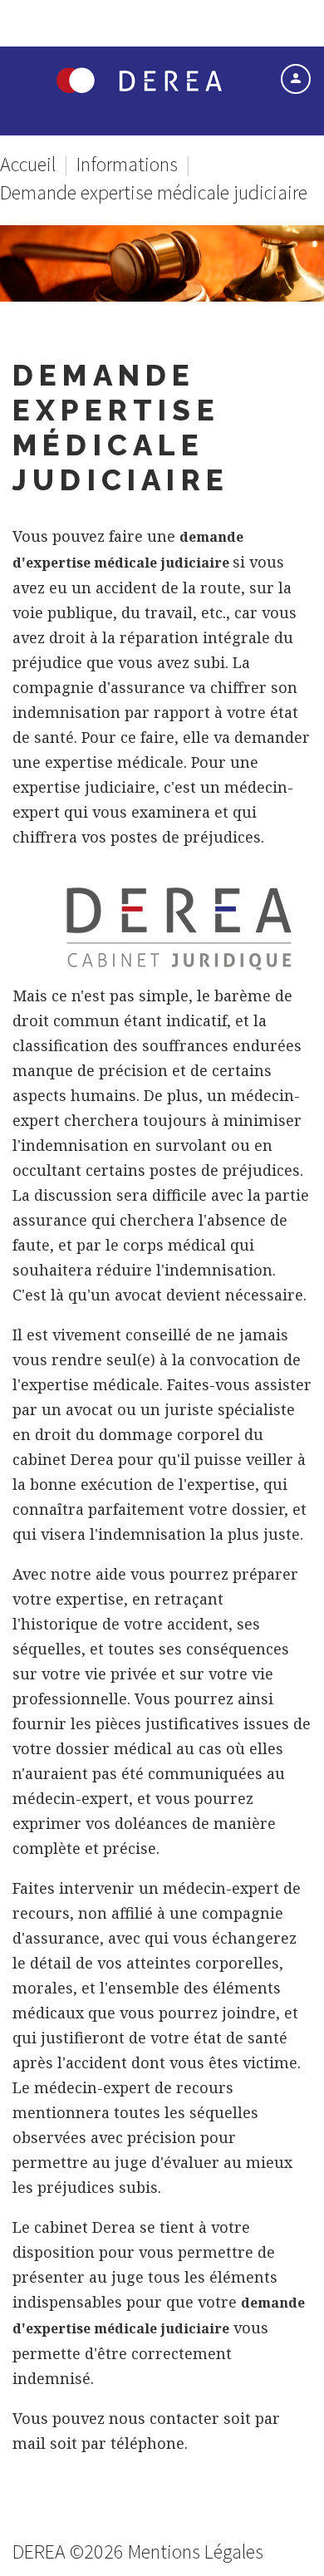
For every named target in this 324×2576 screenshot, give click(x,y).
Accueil (28, 164)
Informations (127, 164)
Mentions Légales (196, 2551)
